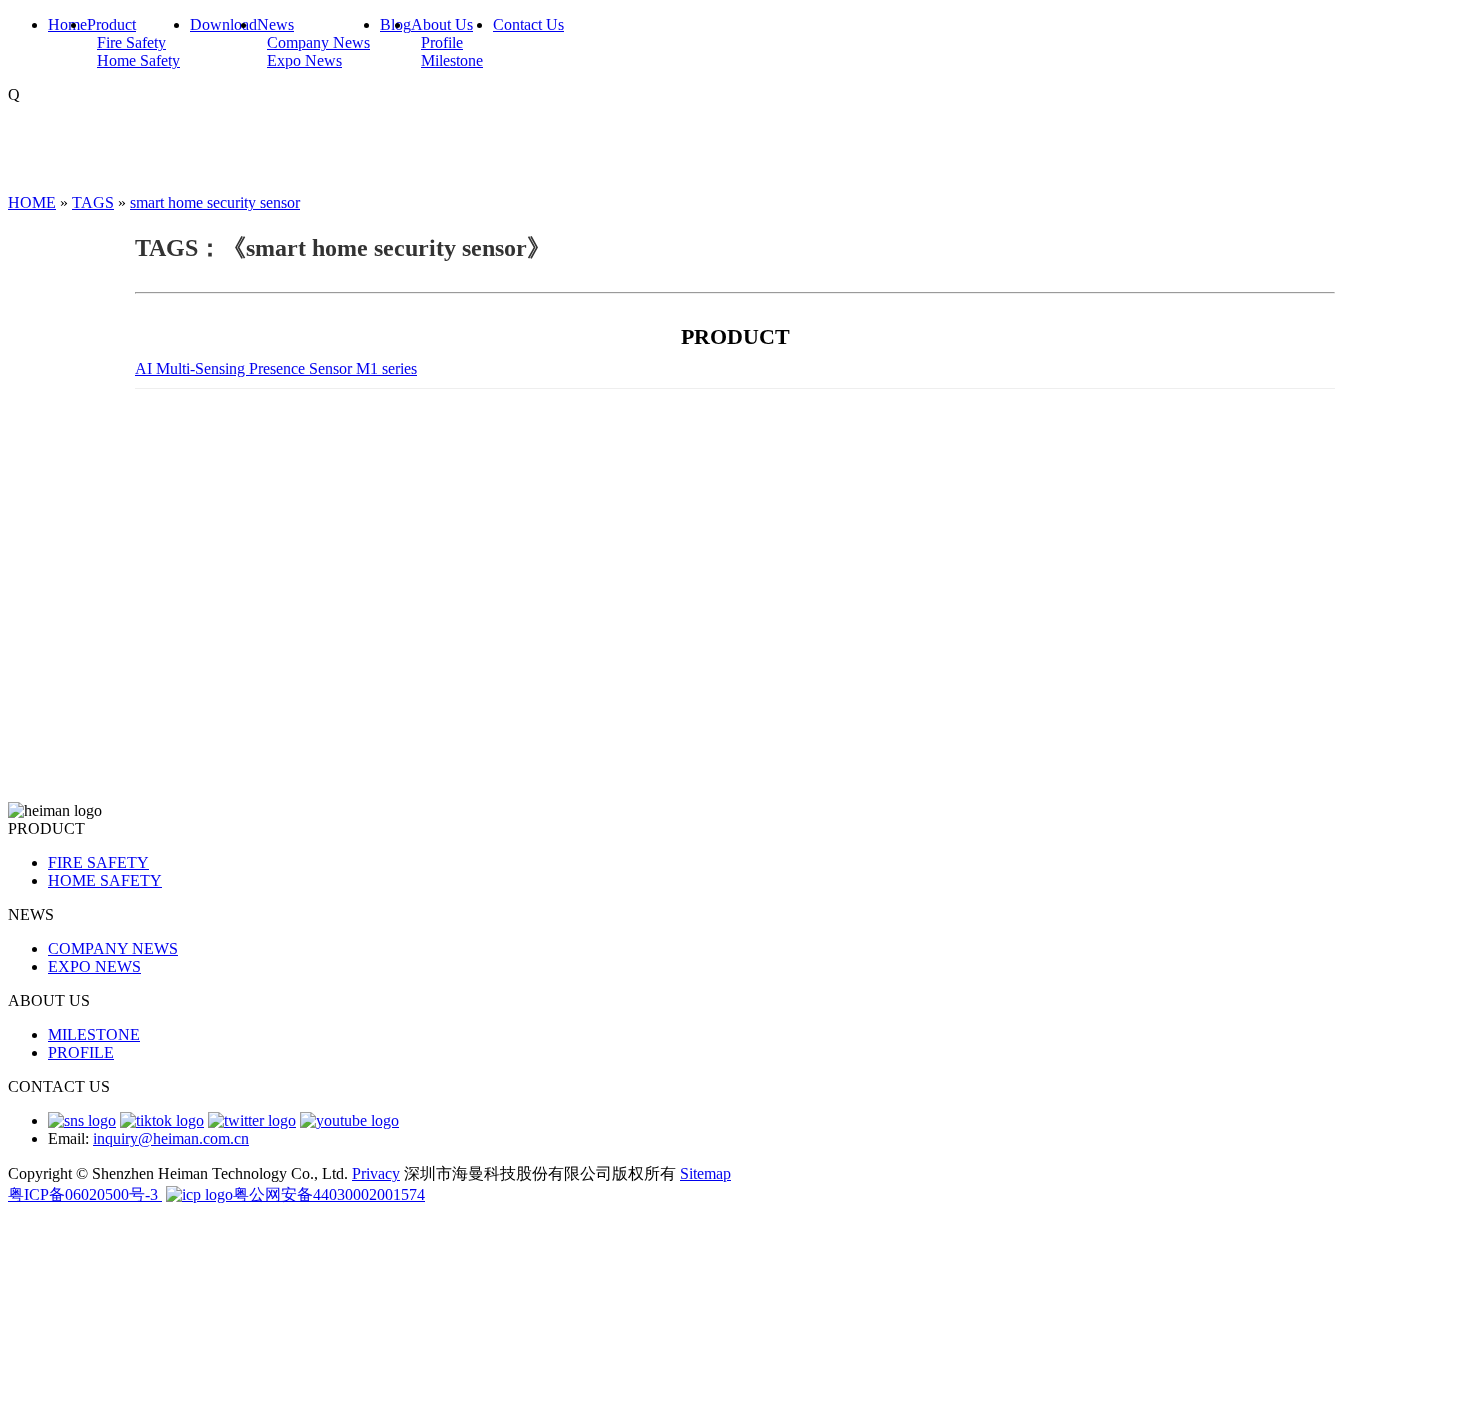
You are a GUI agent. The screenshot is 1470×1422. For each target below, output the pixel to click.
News (275, 24)
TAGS (93, 202)
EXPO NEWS (94, 966)
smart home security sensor (215, 202)
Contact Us (528, 24)
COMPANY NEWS (113, 948)
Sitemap (705, 1173)
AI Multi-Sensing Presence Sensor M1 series (276, 368)
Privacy (376, 1173)
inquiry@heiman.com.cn (171, 1138)
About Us (442, 24)
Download (223, 24)
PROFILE (81, 1052)
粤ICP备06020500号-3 (85, 1194)
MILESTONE (94, 1034)
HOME (32, 202)
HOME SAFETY (105, 880)
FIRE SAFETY (98, 862)
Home (67, 24)
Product (111, 24)
